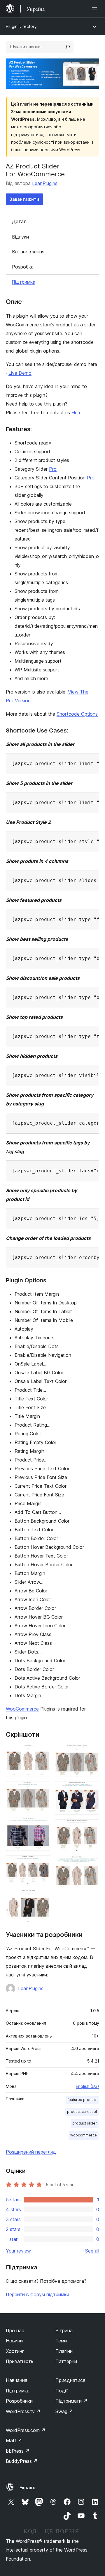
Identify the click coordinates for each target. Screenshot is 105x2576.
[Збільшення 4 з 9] (42, 1863)
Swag (64, 2411)
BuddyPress (22, 2461)
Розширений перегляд (31, 2152)
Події (62, 2391)
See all (92, 2251)
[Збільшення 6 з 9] (91, 1752)
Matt (14, 2440)
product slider (85, 2123)
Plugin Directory (21, 26)
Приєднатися (70, 2380)
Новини (14, 2341)
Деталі (20, 221)
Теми (61, 2341)
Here (77, 413)
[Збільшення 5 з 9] (42, 1897)
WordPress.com (26, 2430)
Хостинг (15, 2351)
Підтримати (71, 2401)
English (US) (87, 2086)
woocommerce (84, 2135)
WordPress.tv (23, 2411)
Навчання (16, 2380)
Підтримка (23, 282)
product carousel (82, 2112)
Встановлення (28, 252)
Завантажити (24, 199)
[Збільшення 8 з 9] (91, 1827)
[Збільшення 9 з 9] (91, 1864)
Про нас (15, 2330)
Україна (28, 2488)
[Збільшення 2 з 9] (42, 1789)
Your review (18, 2251)
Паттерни (66, 2361)
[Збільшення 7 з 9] (91, 1789)
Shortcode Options (77, 714)
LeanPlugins (45, 183)
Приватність (20, 2361)
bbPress (18, 2451)
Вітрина (64, 2330)
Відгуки (20, 237)
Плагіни (64, 2351)
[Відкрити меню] (96, 9)
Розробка (23, 267)
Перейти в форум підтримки (37, 2294)
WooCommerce (22, 1709)
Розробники (19, 2401)
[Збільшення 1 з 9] (42, 1752)
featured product (82, 2100)
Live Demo (20, 373)
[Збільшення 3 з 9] (42, 1825)
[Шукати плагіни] (68, 47)
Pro (53, 469)
